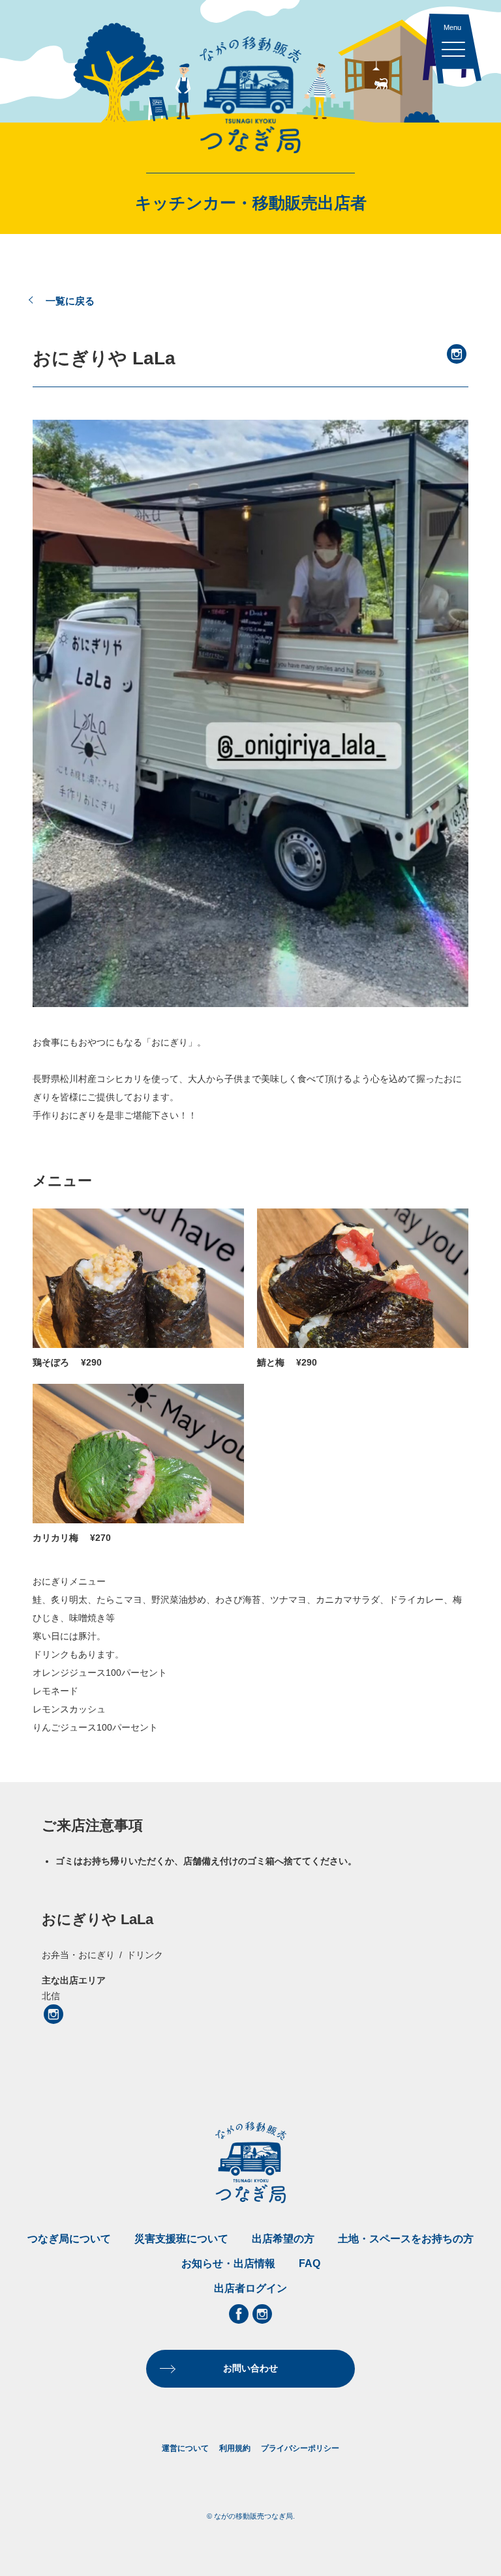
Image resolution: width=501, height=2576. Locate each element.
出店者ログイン (250, 2288)
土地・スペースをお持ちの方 (406, 2239)
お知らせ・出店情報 (228, 2263)
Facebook (239, 2314)
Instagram (457, 354)
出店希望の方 (283, 2239)
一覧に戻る (70, 301)
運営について (185, 2448)
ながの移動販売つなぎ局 (250, 95)
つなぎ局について (69, 2239)
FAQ (310, 2263)
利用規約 (235, 2448)
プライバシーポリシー (300, 2448)
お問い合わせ (250, 2368)
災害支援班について (181, 2239)
